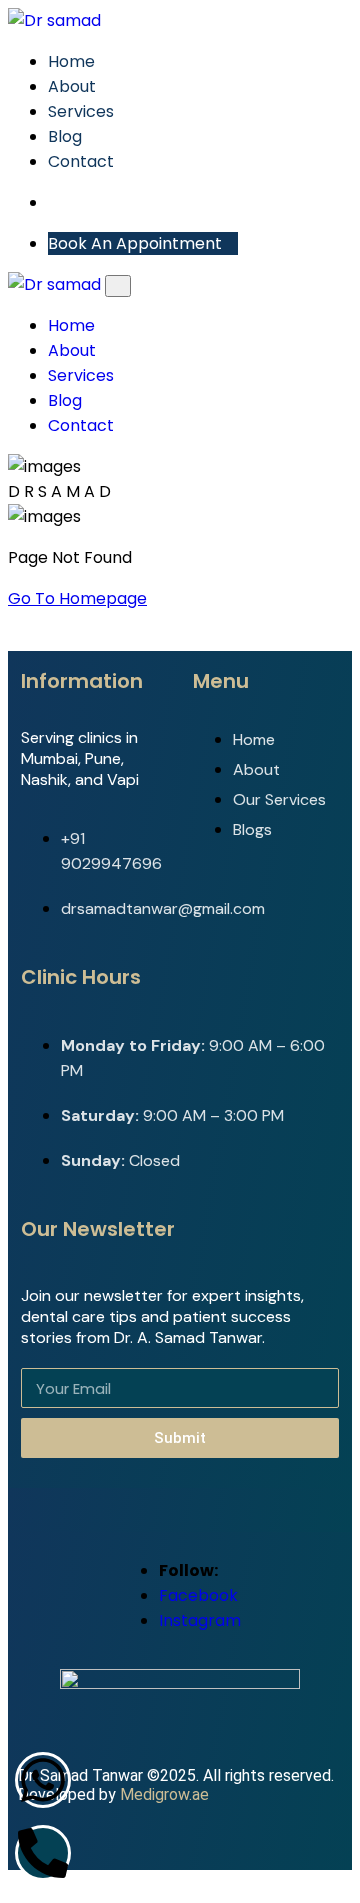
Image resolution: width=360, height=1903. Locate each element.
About (72, 86)
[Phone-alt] (43, 1853)
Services (81, 111)
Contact (81, 161)
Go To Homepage (77, 598)
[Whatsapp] (43, 1780)
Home (71, 61)
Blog (65, 136)
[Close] (118, 286)
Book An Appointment (137, 243)
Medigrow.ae (164, 1794)
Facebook (198, 1595)
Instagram (200, 1620)
